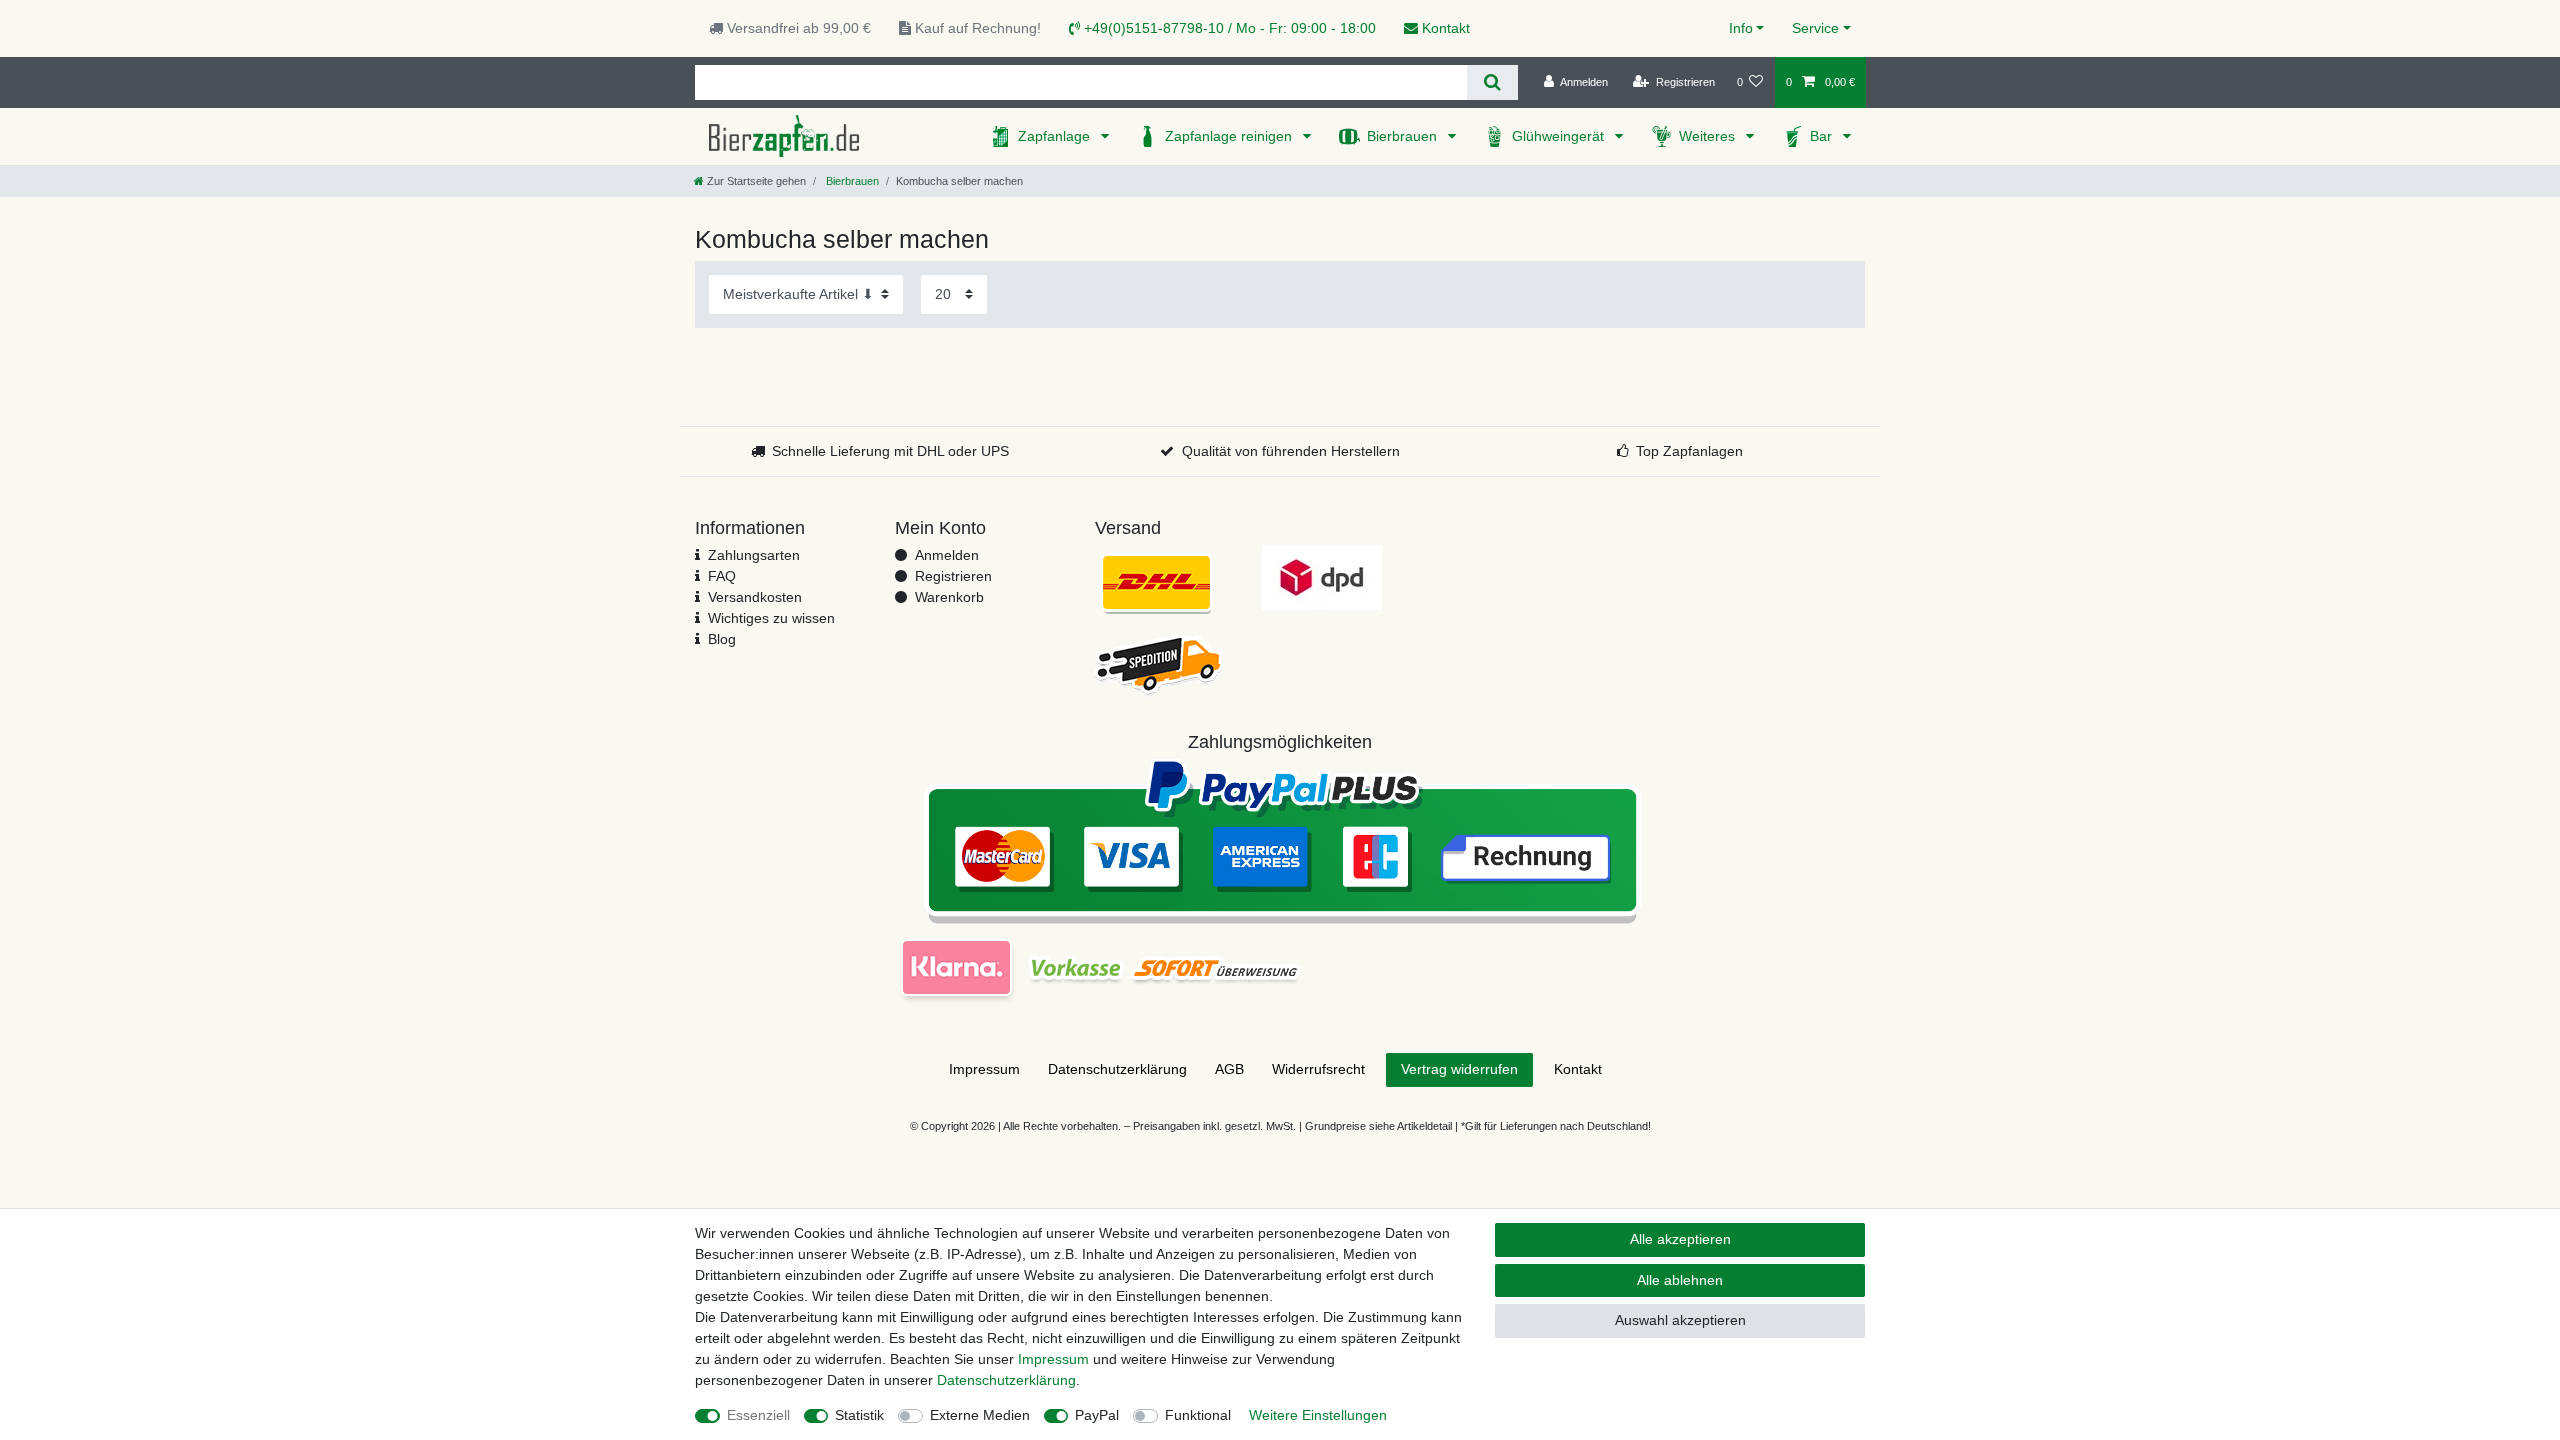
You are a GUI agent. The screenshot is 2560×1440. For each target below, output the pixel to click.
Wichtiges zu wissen (771, 618)
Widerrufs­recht (1318, 1069)
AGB (1229, 1069)
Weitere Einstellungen (1318, 1415)
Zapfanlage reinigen (1230, 136)
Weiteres (1709, 136)
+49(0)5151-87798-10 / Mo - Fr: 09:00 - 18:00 (1228, 28)
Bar (1823, 136)
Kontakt (1444, 28)
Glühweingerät (1560, 136)
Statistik (859, 1415)
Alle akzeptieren (1680, 1239)
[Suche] (1492, 82)
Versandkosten (755, 597)
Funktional (1198, 1415)
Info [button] (1741, 28)
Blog (722, 639)
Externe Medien (980, 1415)
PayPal (1097, 1415)
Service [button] (1815, 28)
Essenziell (758, 1415)
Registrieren (953, 576)
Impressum (984, 1069)
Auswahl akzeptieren (1680, 1320)
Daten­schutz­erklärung (1117, 1069)
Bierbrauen (1404, 136)
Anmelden (947, 555)
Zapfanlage (1056, 136)
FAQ (722, 576)
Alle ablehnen (1680, 1280)
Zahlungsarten (754, 555)
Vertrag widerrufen (1459, 1069)
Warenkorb (949, 597)
